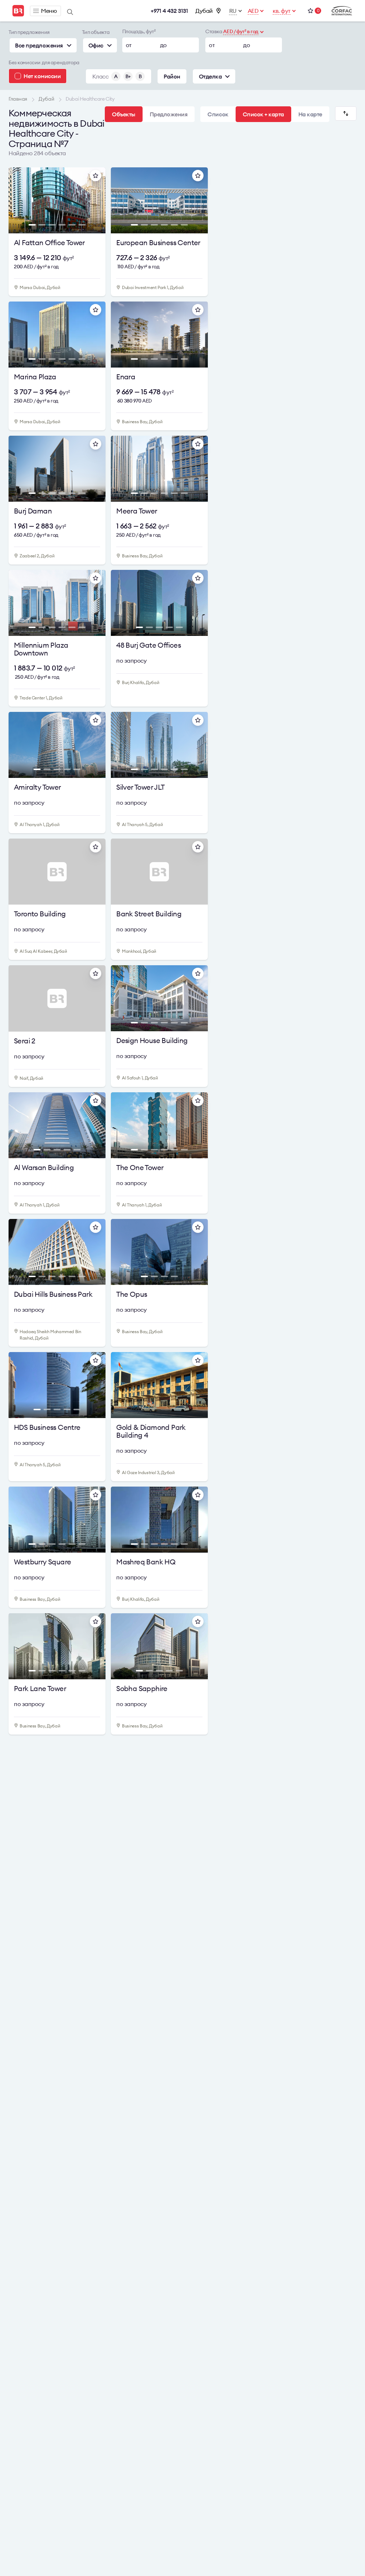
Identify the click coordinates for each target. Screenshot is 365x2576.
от (129, 45)
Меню (49, 11)
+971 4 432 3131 (169, 11)
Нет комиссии (42, 76)
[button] (18, 202)
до (163, 45)
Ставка (214, 31)
